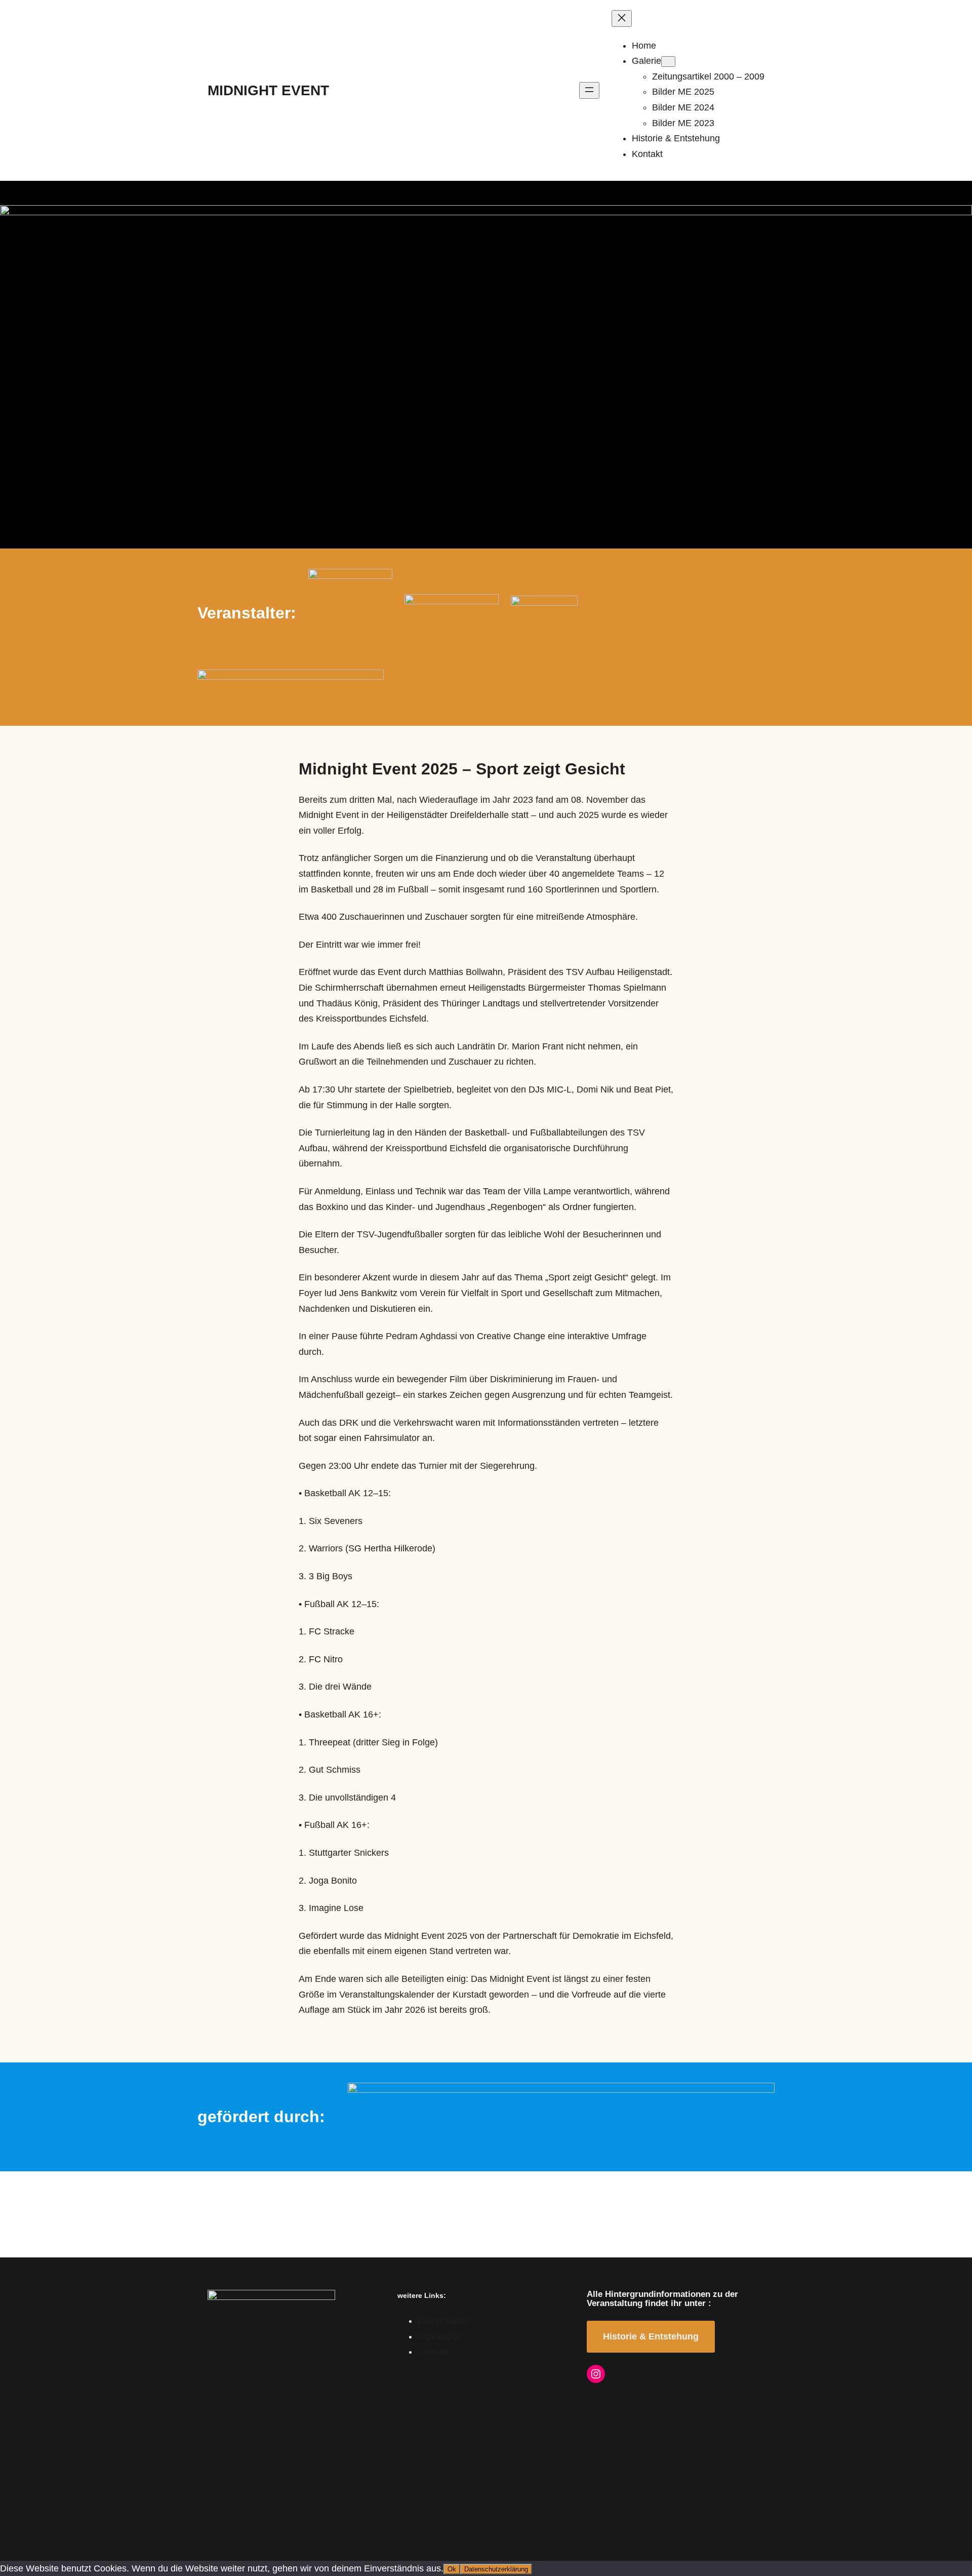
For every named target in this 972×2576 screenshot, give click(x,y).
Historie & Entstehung (651, 2336)
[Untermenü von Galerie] (668, 62)
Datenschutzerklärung (496, 2569)
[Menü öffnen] (589, 90)
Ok (452, 2569)
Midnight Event (268, 90)
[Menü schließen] (622, 18)
